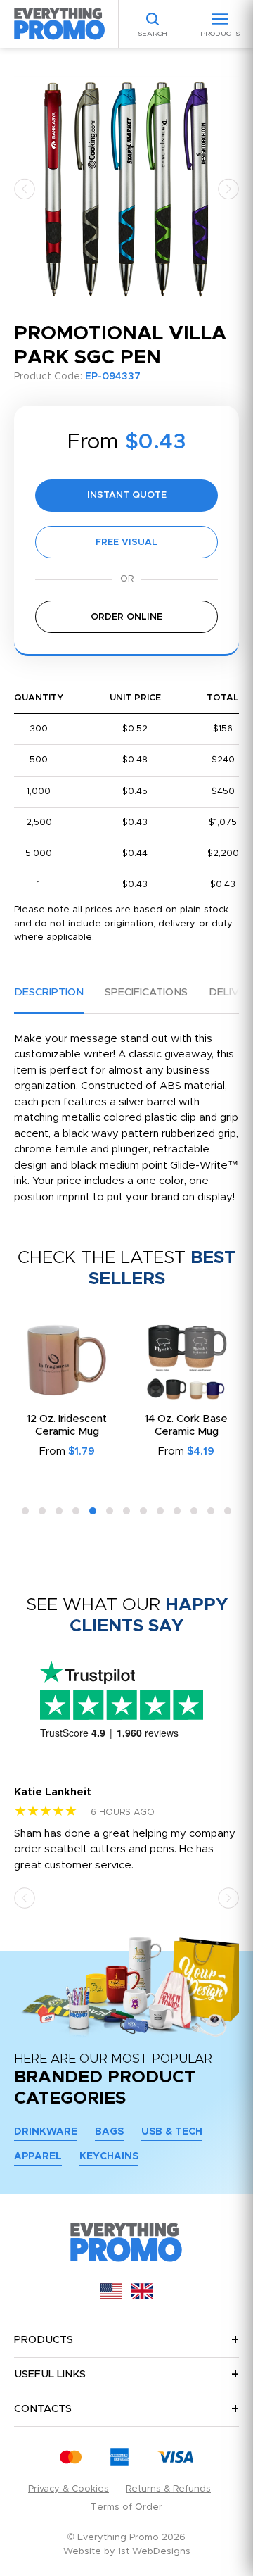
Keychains (109, 2156)
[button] (25, 188)
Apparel (38, 2156)
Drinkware (46, 2132)
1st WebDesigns (154, 2552)
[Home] (60, 24)
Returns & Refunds (168, 2489)
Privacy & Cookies (69, 2489)
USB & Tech (172, 2132)
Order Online (126, 617)
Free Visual (126, 542)
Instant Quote (127, 495)
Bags (109, 2132)
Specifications (146, 992)
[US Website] (111, 2296)
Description (49, 992)
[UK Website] (142, 2296)
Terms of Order (126, 2507)
